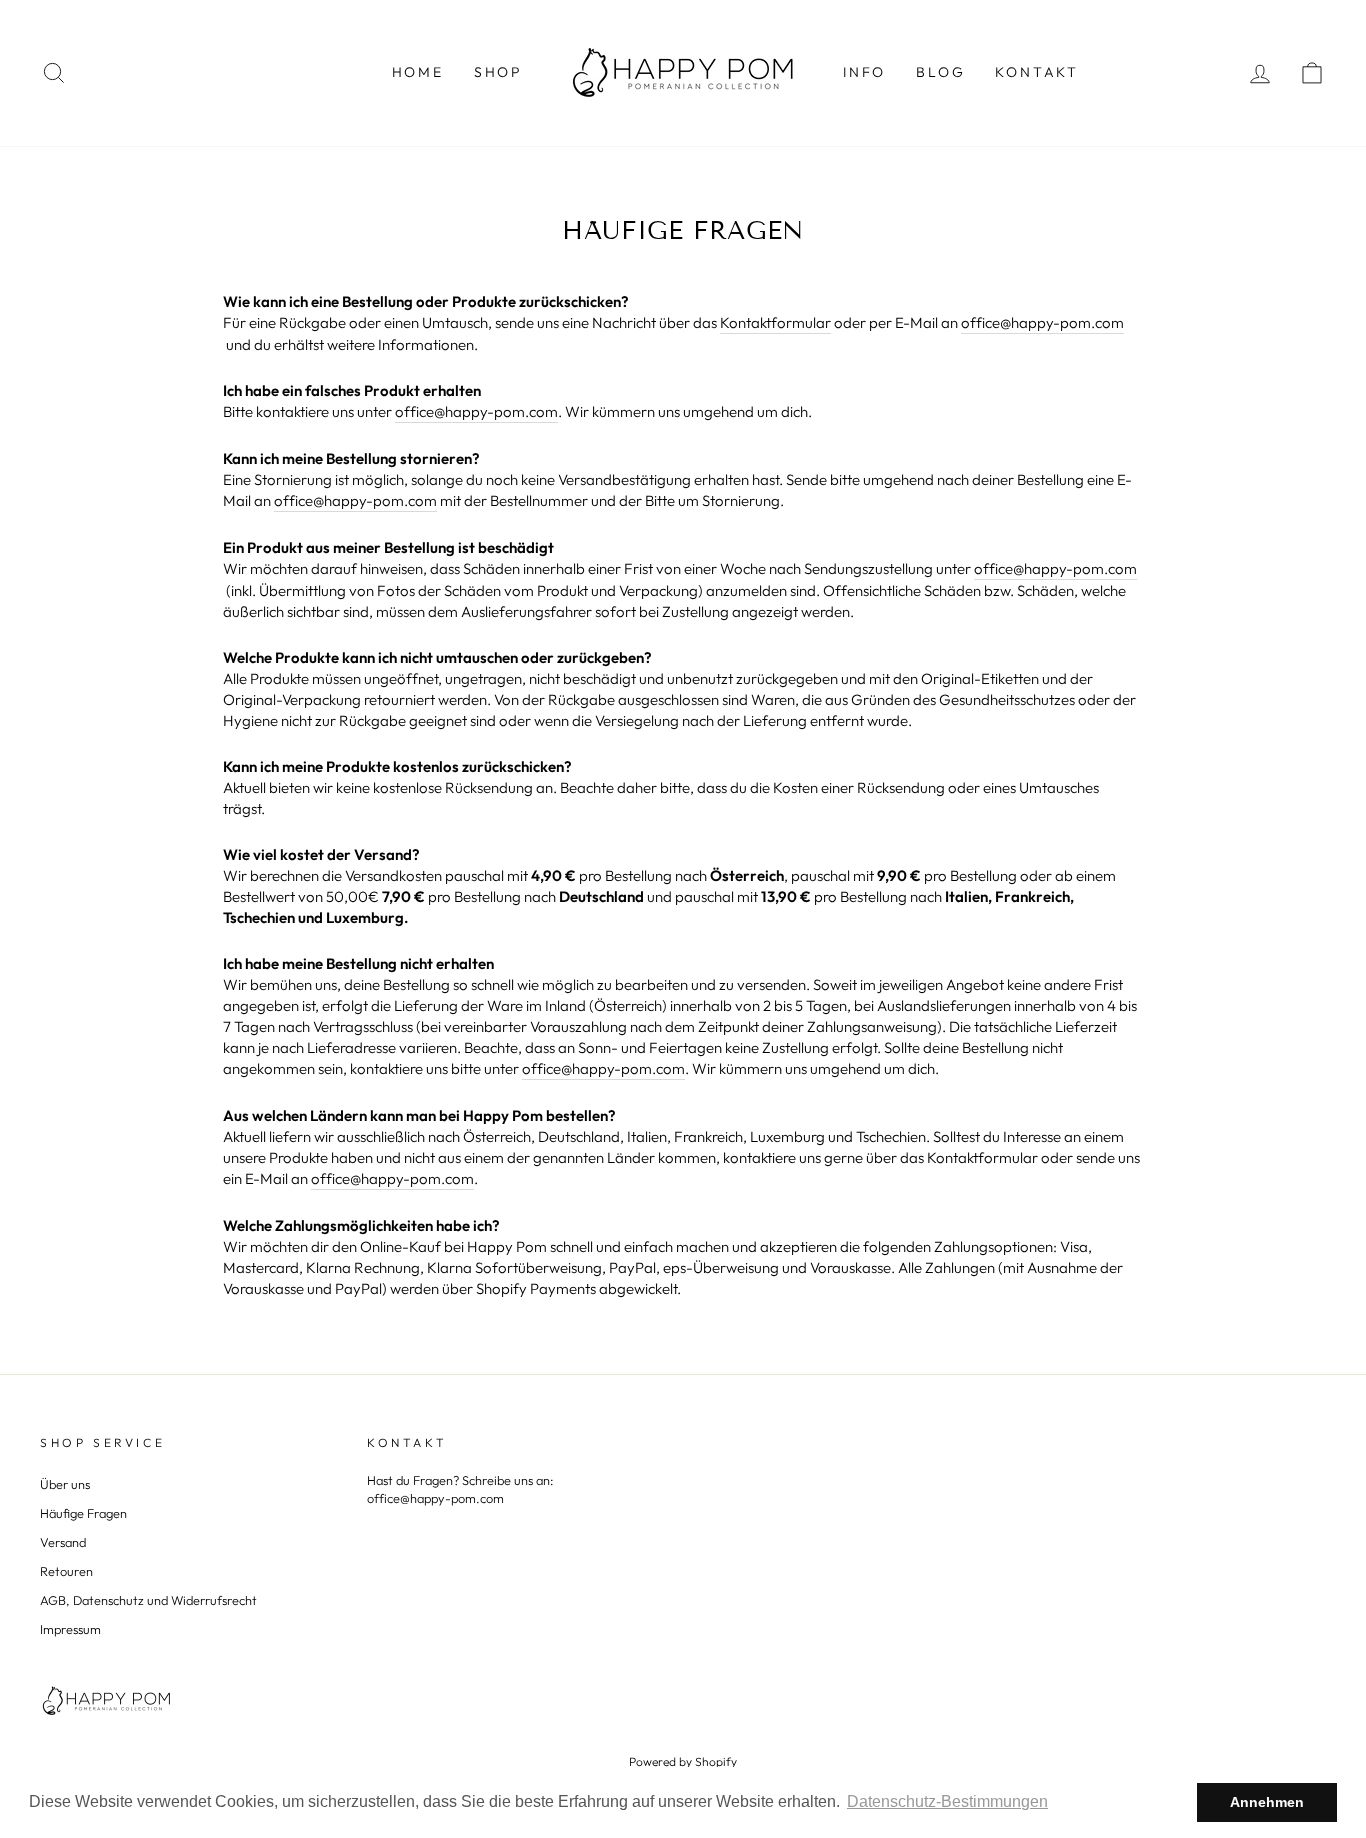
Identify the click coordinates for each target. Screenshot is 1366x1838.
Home (418, 72)
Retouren (66, 1571)
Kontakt (1037, 72)
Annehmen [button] (1267, 1802)
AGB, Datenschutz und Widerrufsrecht (148, 1600)
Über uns (65, 1484)
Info (864, 72)
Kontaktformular (775, 322)
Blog (940, 72)
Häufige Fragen (83, 1513)
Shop (498, 72)
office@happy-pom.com (1042, 322)
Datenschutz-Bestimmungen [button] (947, 1801)
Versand (63, 1542)
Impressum (70, 1629)
